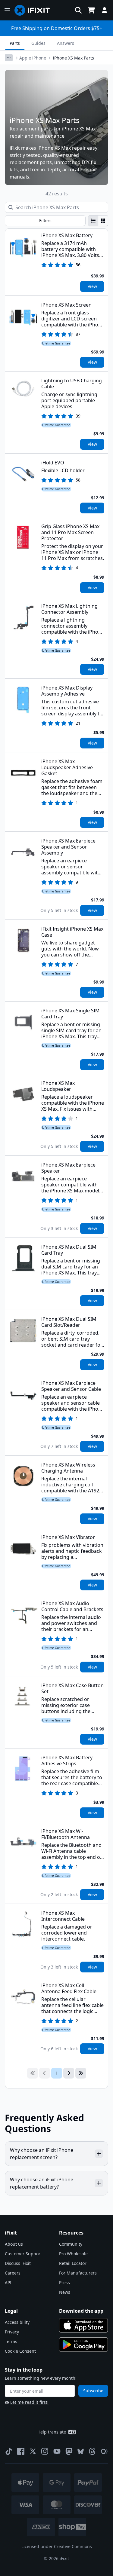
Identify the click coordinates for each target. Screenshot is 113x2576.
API (8, 2282)
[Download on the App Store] (83, 2325)
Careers (13, 2273)
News (65, 2292)
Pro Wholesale (73, 2254)
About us (14, 2244)
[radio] (93, 221)
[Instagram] (45, 2451)
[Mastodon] (69, 2451)
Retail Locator (73, 2263)
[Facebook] (21, 2451)
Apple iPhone (33, 58)
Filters (45, 220)
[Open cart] (91, 10)
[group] (98, 221)
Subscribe (93, 2391)
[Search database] (78, 10)
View (92, 286)
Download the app (81, 2311)
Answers (66, 43)
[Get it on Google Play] (83, 2345)
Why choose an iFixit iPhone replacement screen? (42, 2154)
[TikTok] (9, 2451)
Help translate (52, 2432)
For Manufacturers (78, 2273)
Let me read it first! (29, 2402)
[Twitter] (33, 2451)
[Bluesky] (81, 2451)
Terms (11, 2341)
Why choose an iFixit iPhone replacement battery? (42, 2183)
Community (71, 2244)
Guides (38, 43)
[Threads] (92, 2451)
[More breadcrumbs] (9, 58)
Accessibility (17, 2322)
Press (64, 2282)
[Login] (105, 10)
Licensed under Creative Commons (57, 2546)
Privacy (12, 2332)
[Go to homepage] (35, 10)
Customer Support (23, 2254)
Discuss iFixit (18, 2263)
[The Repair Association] (104, 2451)
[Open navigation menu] (7, 10)
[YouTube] (57, 2451)
